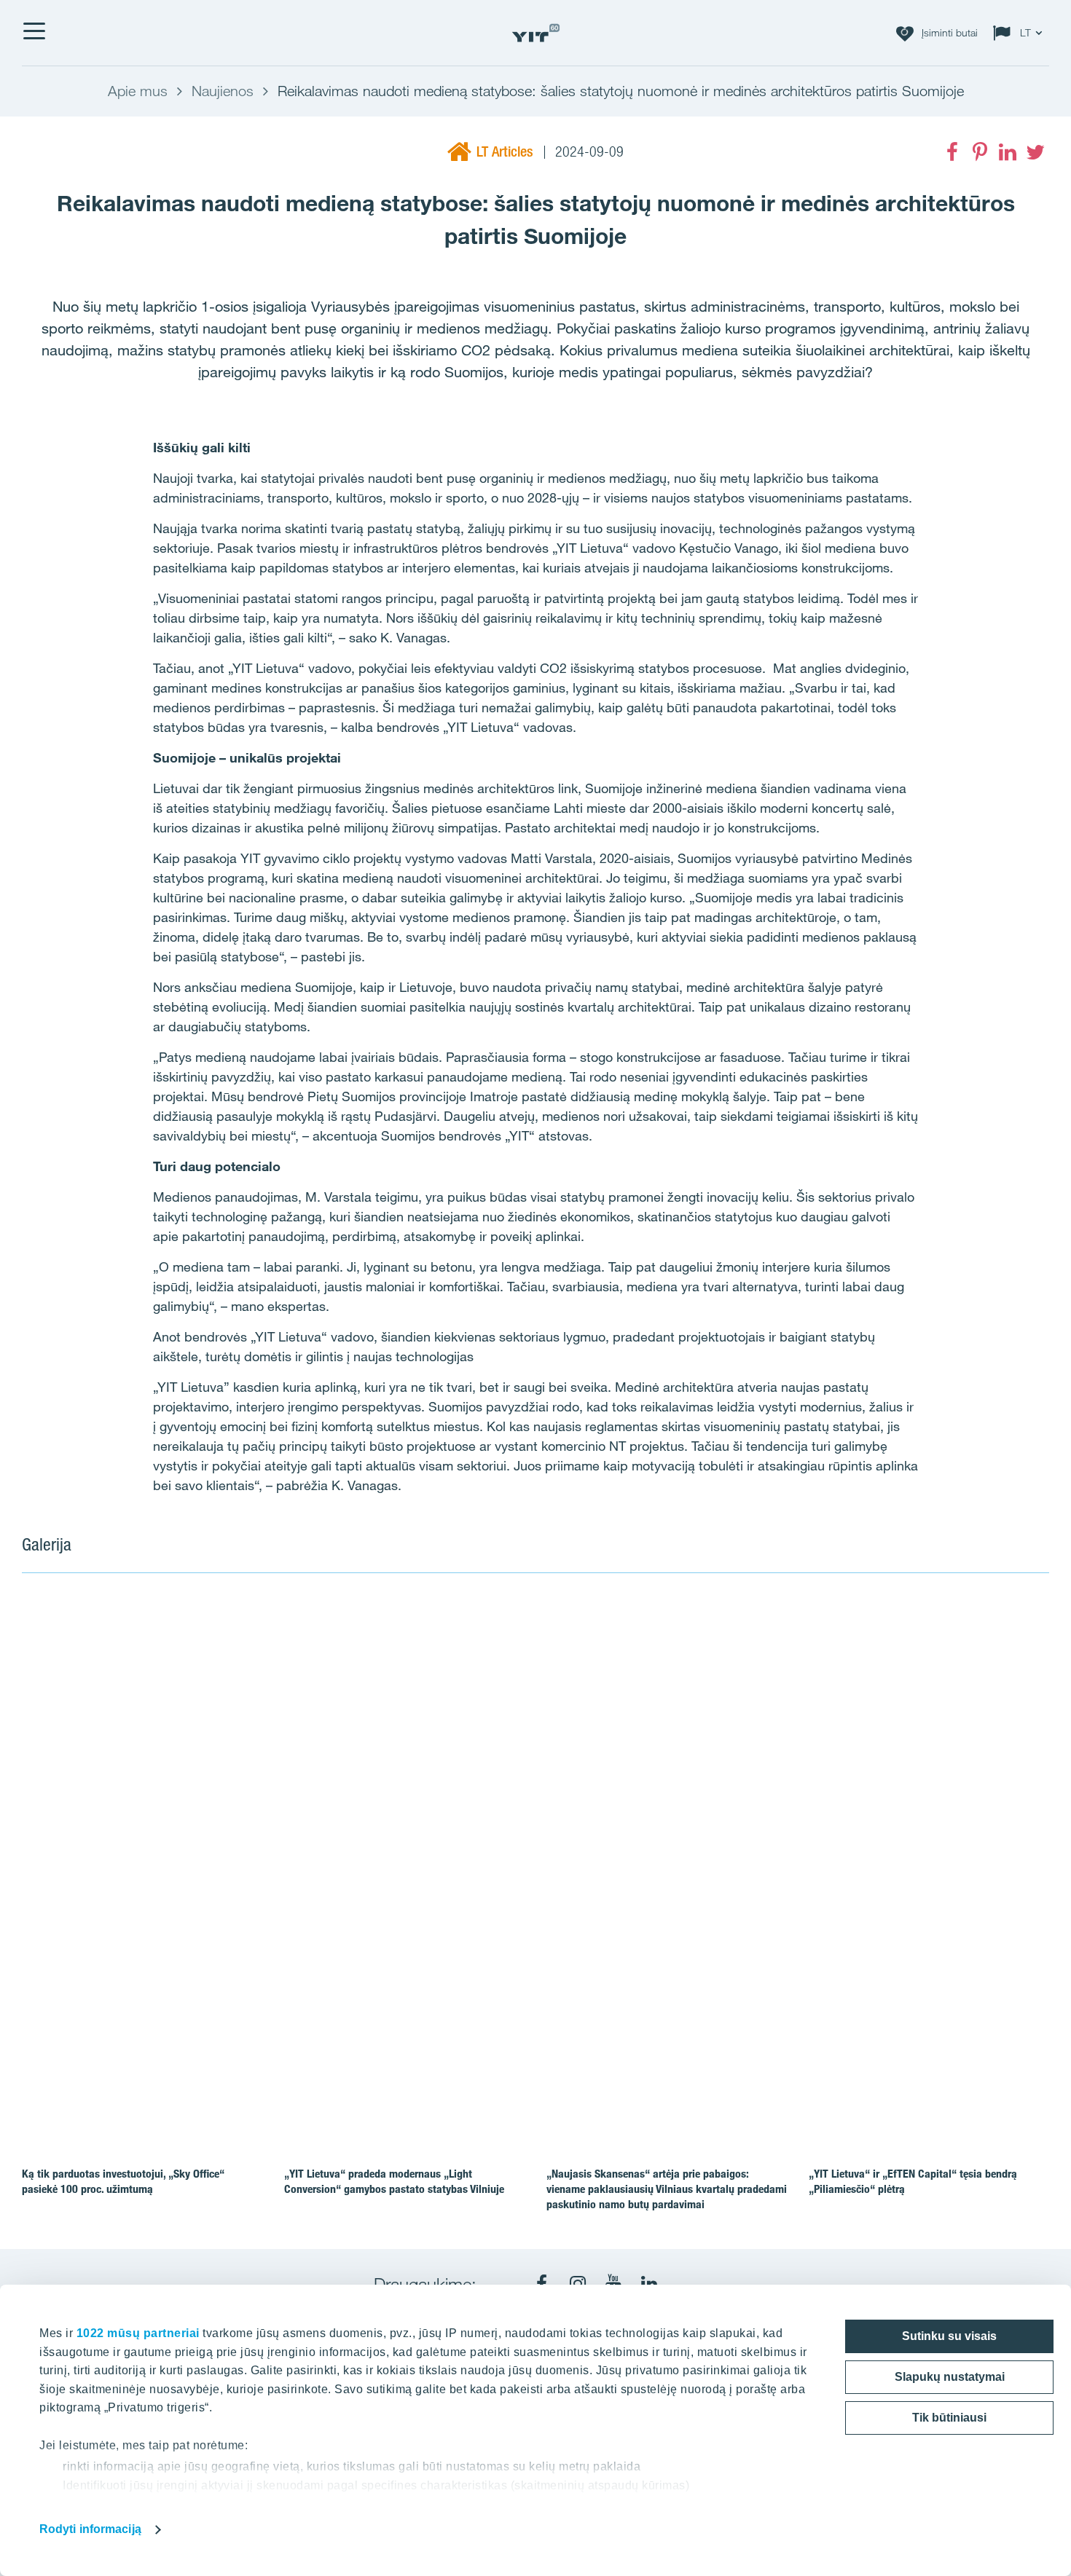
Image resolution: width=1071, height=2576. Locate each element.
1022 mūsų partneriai (138, 2333)
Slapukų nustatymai (950, 2377)
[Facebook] (952, 152)
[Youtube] (613, 2284)
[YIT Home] (535, 33)
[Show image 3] (739, 1903)
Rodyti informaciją (90, 2529)
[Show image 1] (329, 1780)
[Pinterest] (980, 152)
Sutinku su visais (949, 2336)
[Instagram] (578, 2284)
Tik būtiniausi (949, 2418)
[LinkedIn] (1008, 152)
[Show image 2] (844, 1717)
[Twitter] (1035, 152)
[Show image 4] (946, 1903)
